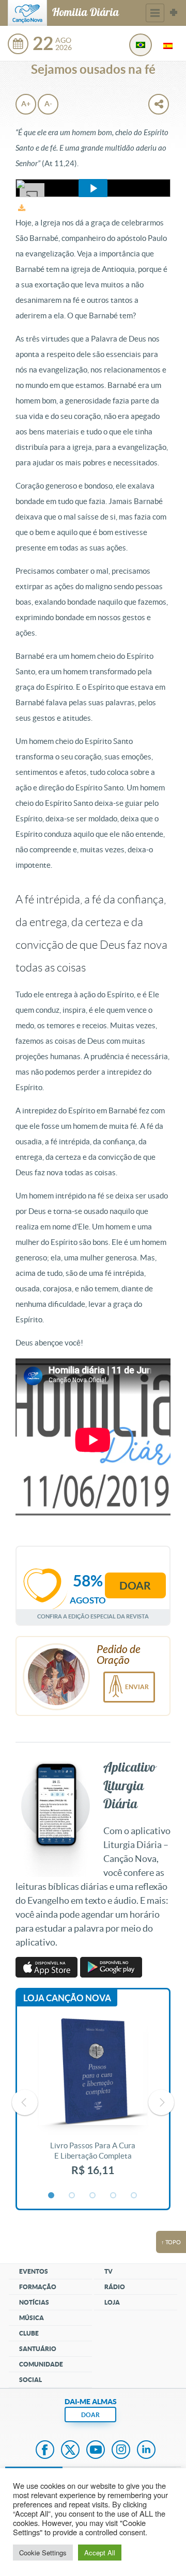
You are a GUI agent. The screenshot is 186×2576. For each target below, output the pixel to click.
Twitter (70, 2451)
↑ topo (171, 2242)
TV (109, 2271)
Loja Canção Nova (67, 1998)
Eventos (34, 2271)
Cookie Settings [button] (43, 2553)
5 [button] (134, 2196)
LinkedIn (146, 2451)
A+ (26, 104)
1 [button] (52, 2196)
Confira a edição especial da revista (93, 1616)
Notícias (34, 2302)
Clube (29, 2333)
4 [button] (114, 2196)
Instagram (121, 2451)
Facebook (45, 2451)
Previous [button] (25, 2102)
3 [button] (93, 2196)
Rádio (115, 2287)
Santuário (38, 2349)
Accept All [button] (100, 2553)
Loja (112, 2302)
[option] (93, 2102)
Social (30, 2380)
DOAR (90, 2415)
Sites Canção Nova (174, 13)
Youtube (96, 2451)
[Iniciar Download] (22, 208)
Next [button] (161, 2102)
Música (32, 2318)
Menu (155, 13)
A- (48, 104)
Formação (38, 2287)
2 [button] (72, 2196)
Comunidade (41, 2364)
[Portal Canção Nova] (27, 13)
